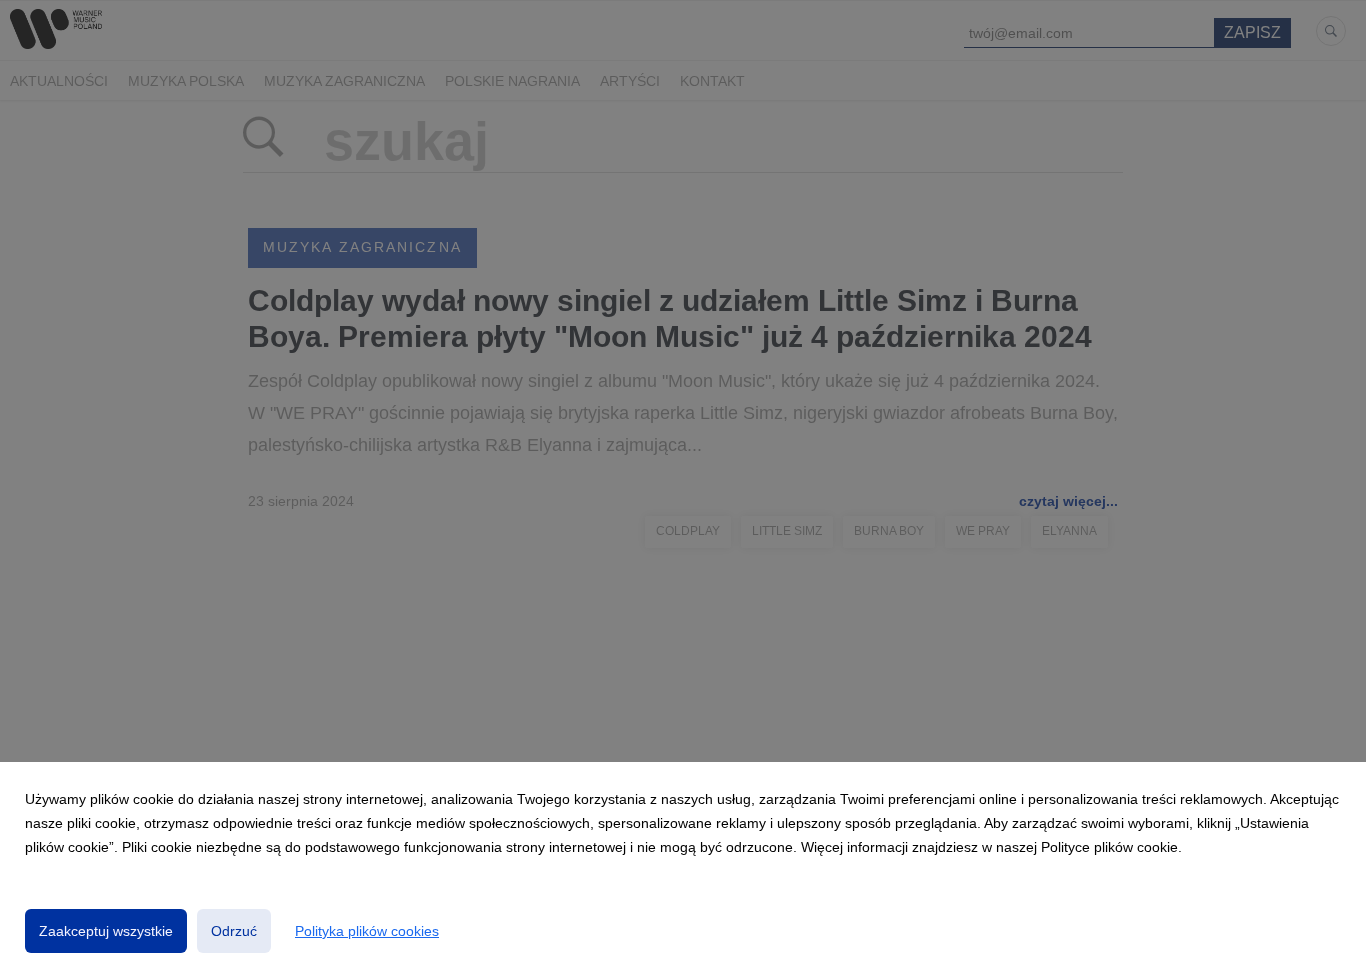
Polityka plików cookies (367, 931)
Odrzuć (234, 931)
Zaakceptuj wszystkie (106, 931)
